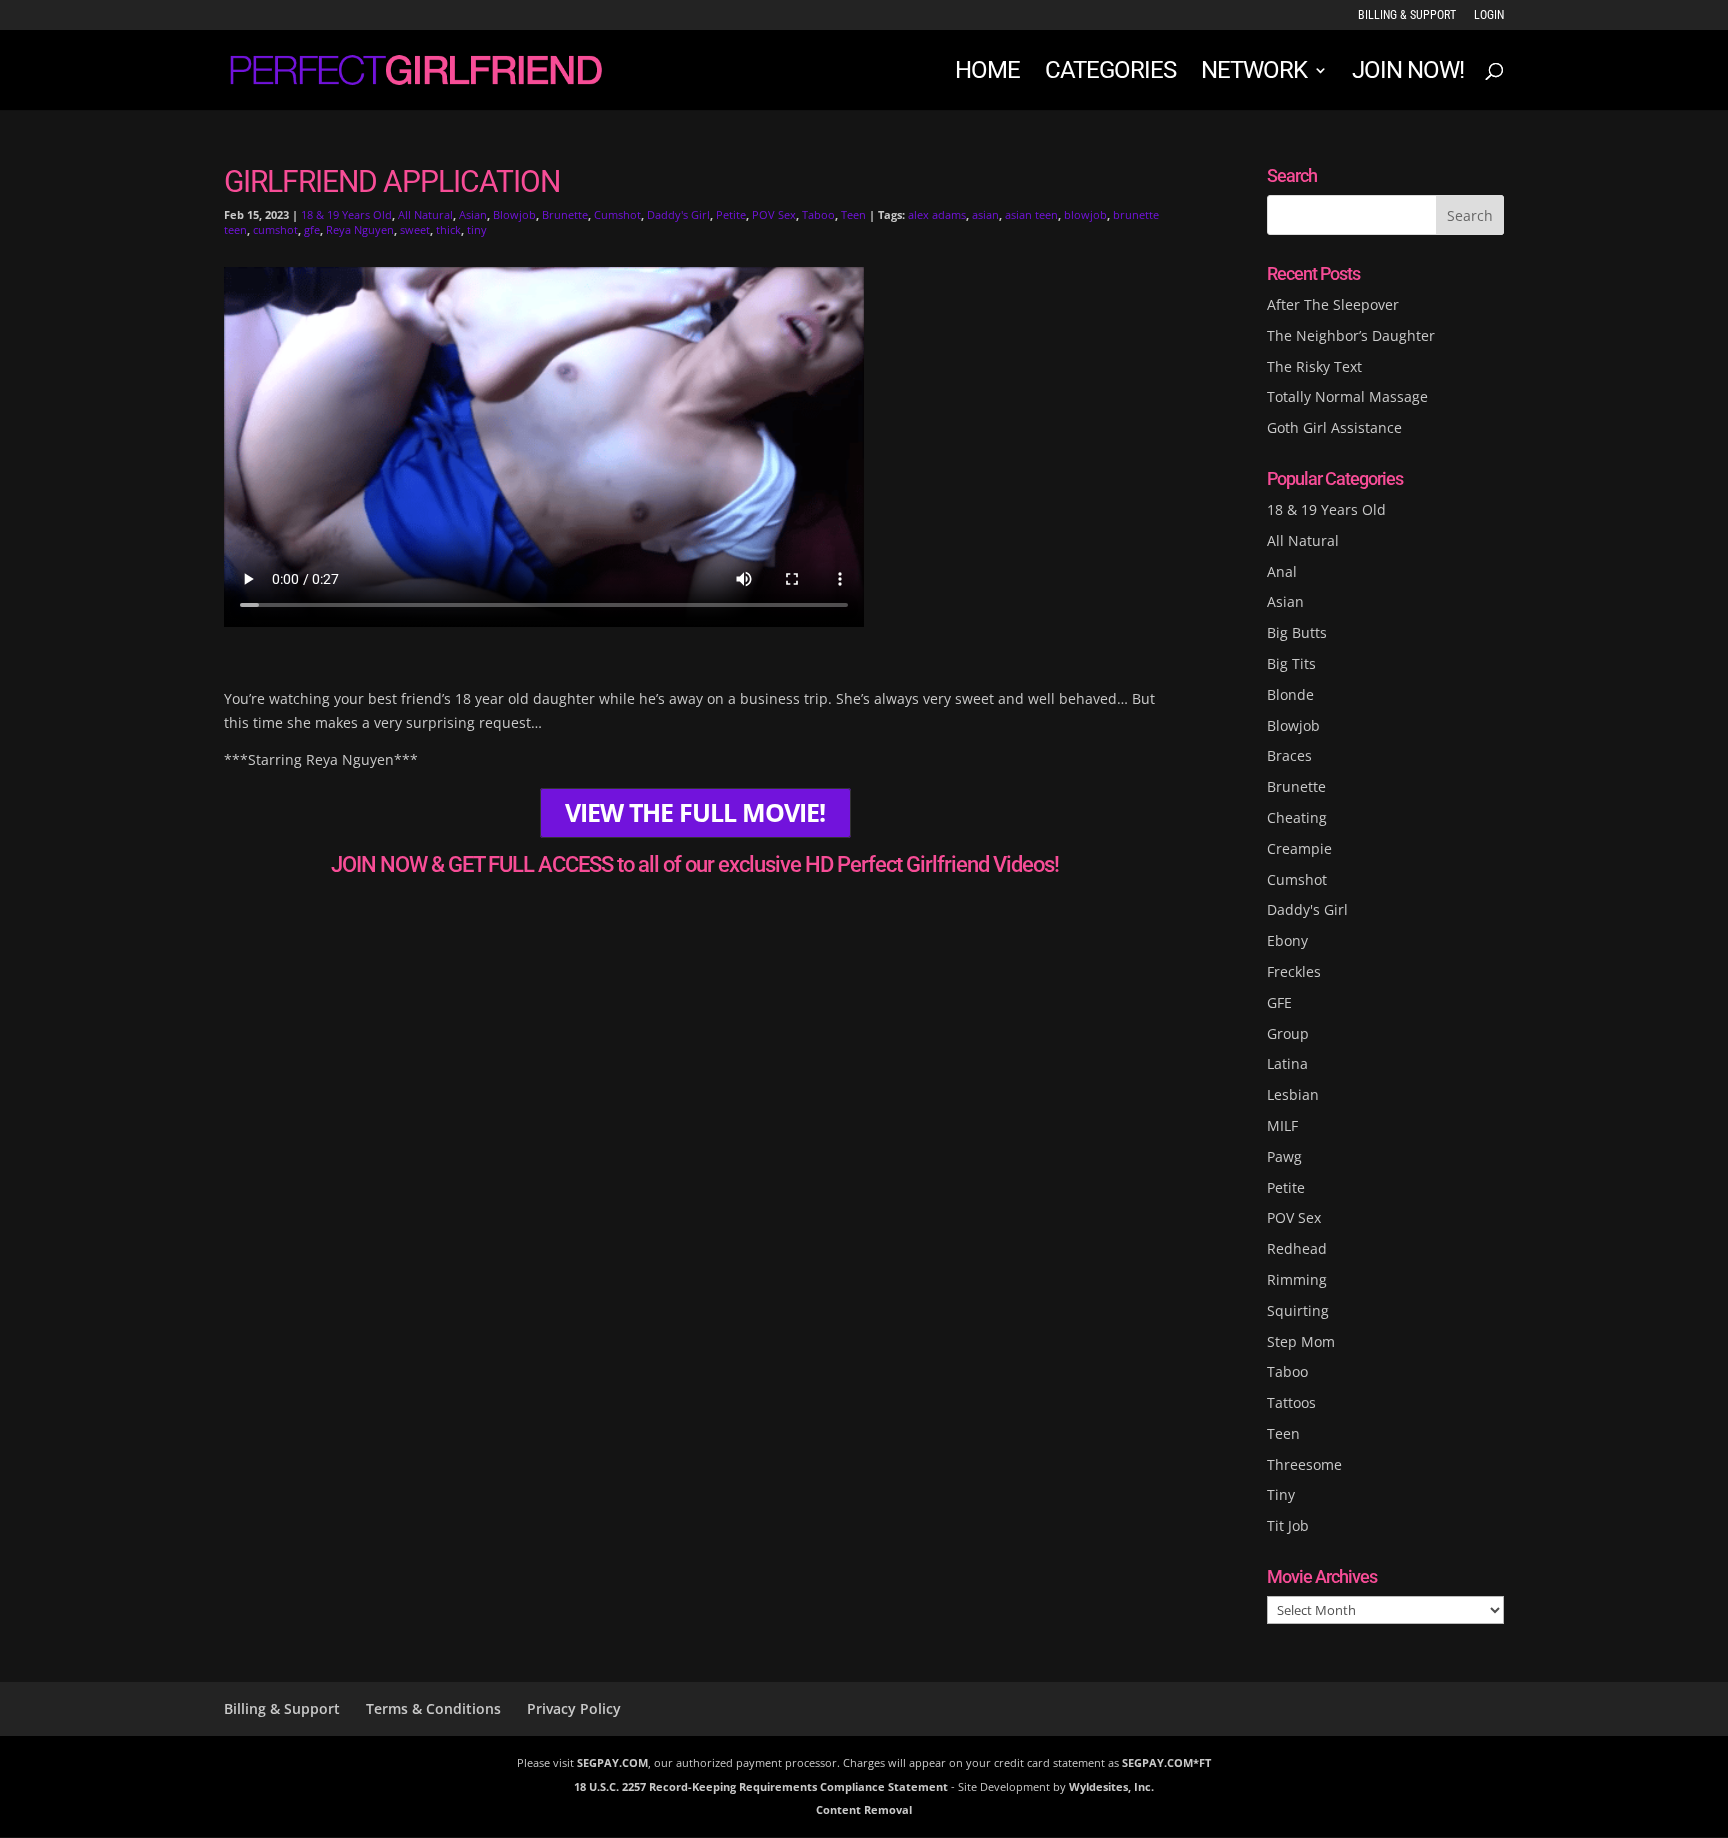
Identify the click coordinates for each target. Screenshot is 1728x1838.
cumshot (275, 229)
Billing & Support (1407, 15)
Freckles (1294, 971)
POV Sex (774, 214)
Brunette (565, 214)
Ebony (1287, 940)
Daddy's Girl (678, 214)
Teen (853, 214)
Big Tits (1291, 663)
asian (985, 214)
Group (1288, 1033)
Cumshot (617, 214)
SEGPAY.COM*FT (1166, 1762)
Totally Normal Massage (1347, 396)
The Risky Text (1314, 366)
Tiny (1281, 1494)
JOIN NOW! (1408, 73)
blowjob (1085, 214)
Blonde (1290, 694)
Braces (1289, 755)
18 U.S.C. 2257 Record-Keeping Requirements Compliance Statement (761, 1786)
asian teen (1031, 214)
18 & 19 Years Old (346, 214)
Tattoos (1291, 1402)
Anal (1282, 571)
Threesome (1304, 1464)
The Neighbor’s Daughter (1351, 335)
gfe (312, 229)
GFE (1279, 1002)
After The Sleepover (1333, 304)
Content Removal (864, 1809)
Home (987, 73)
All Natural (425, 214)
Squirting (1298, 1310)
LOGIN (1489, 15)
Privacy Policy (574, 1708)
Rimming (1297, 1279)
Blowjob (514, 214)
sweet (415, 229)
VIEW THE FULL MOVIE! (695, 812)
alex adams (937, 214)
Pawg (1284, 1156)
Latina (1287, 1063)
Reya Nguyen (360, 229)
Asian (473, 214)
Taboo (818, 214)
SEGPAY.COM (612, 1762)
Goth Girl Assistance (1334, 427)
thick (448, 229)
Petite (731, 214)
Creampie (1299, 848)
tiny (477, 229)
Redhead (1297, 1248)
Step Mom (1301, 1341)
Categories (1110, 73)
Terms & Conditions (433, 1708)
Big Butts (1297, 632)
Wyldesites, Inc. (1111, 1786)
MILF (1282, 1125)
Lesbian (1293, 1094)
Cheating (1297, 817)
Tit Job (1288, 1525)
